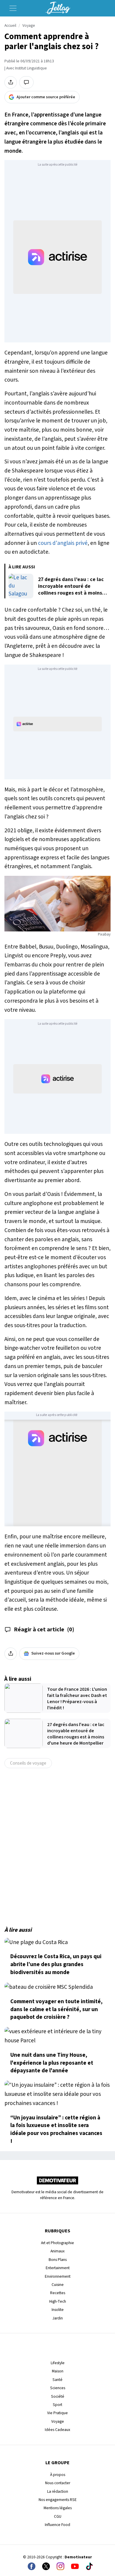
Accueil (10, 26)
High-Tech (58, 2301)
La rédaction (58, 2491)
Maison (58, 2371)
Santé (57, 2380)
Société (58, 2396)
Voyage (29, 26)
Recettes (58, 2293)
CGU (58, 2516)
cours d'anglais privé (63, 543)
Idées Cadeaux (57, 2430)
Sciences (58, 2388)
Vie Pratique (57, 2413)
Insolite (58, 2310)
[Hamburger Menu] (13, 8)
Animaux (57, 2251)
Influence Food (57, 2525)
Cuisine (58, 2285)
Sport (57, 2405)
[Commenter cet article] (26, 82)
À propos (58, 2475)
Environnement (58, 2276)
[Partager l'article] (11, 82)
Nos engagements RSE (58, 2500)
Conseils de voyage (28, 1763)
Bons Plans (58, 2260)
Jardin (58, 2318)
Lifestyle (58, 2363)
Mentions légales (58, 2508)
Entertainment (58, 2268)
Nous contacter (58, 2483)
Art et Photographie (57, 2243)
